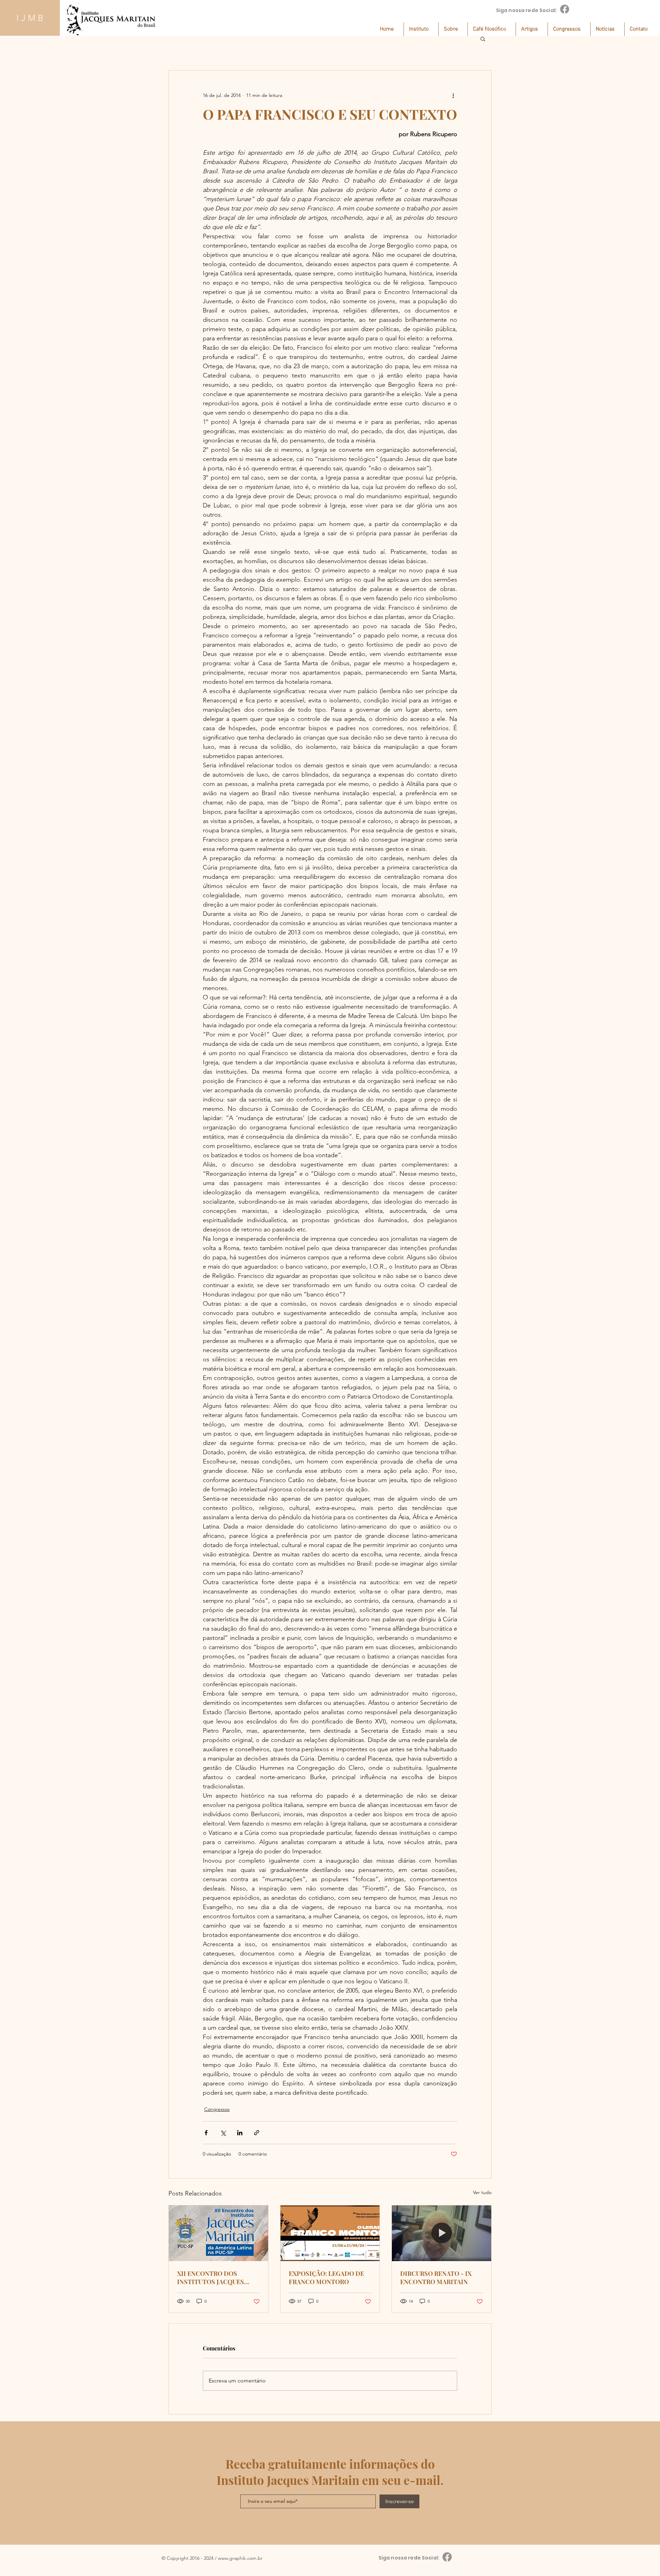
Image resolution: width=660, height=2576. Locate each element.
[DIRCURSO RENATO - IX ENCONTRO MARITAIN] (442, 2233)
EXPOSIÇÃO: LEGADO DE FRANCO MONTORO (326, 2278)
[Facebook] (565, 9)
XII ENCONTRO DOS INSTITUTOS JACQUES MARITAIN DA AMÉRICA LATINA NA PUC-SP (213, 2278)
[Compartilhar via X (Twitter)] (223, 2133)
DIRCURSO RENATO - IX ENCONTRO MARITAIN (436, 2278)
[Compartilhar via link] (257, 2133)
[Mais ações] (453, 95)
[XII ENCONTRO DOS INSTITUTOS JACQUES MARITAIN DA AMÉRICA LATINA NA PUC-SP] (218, 2233)
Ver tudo (482, 2192)
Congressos (217, 2109)
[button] (421, 29)
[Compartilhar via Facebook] (206, 2133)
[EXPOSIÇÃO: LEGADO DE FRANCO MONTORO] (330, 2233)
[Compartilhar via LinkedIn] (240, 2133)
